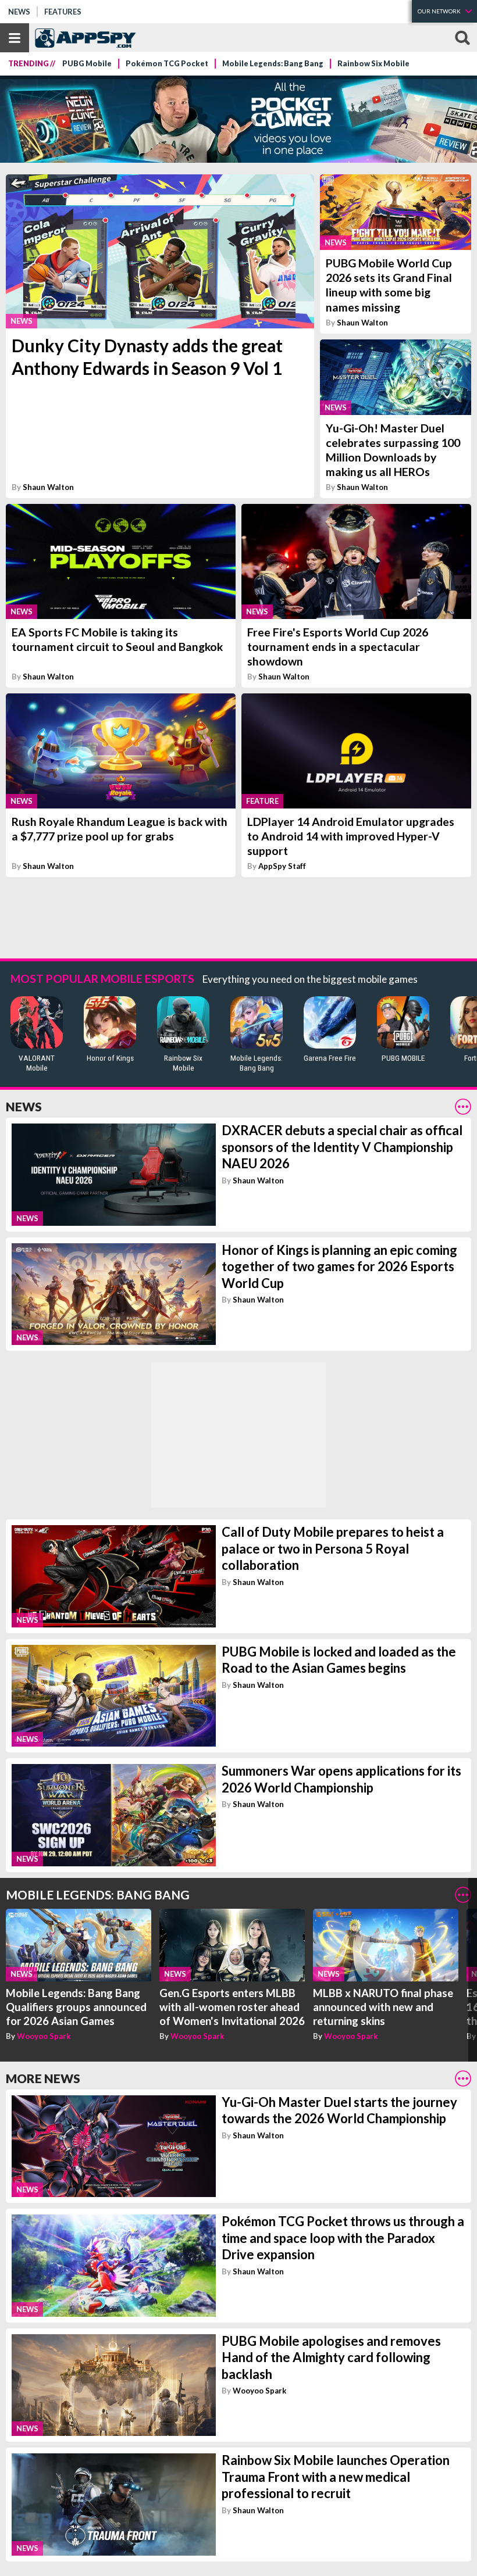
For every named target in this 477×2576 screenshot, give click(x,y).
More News (43, 2078)
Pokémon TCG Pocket (167, 64)
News (19, 12)
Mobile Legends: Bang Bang (273, 64)
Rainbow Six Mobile (373, 64)
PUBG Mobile (87, 64)
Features (63, 12)
